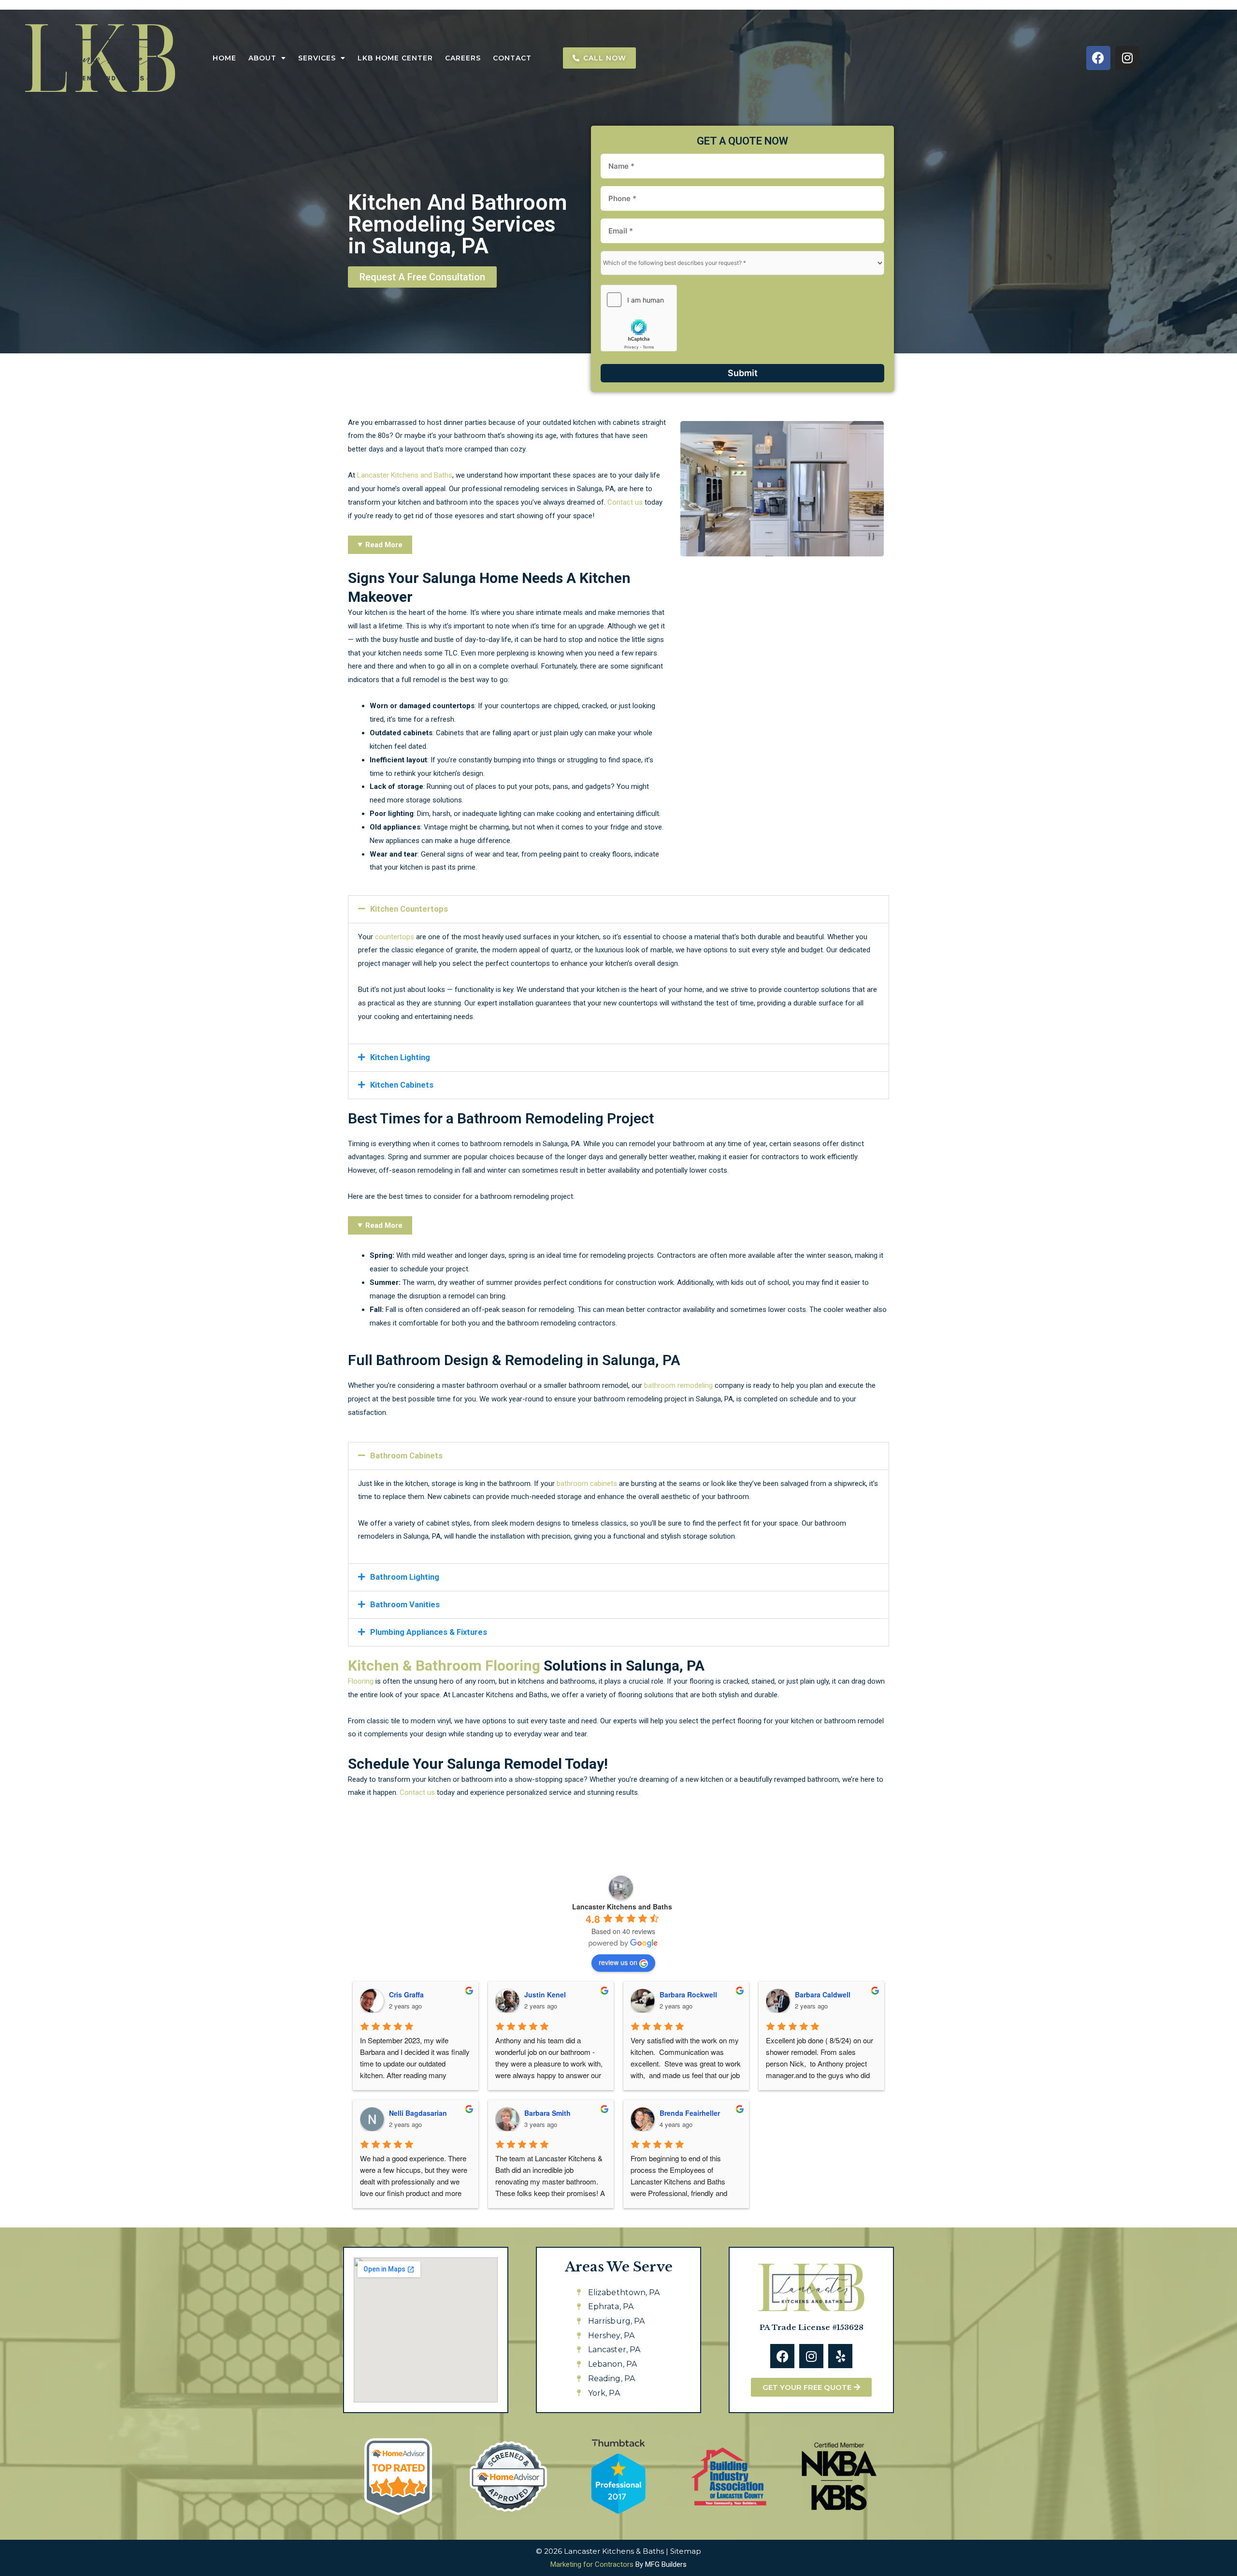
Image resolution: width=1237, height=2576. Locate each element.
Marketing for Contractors (592, 2564)
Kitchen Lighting (400, 1057)
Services (317, 58)
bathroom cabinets (587, 1484)
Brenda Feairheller (690, 2113)
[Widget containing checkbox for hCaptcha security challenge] (639, 318)
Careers (463, 58)
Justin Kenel (545, 1994)
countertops (395, 937)
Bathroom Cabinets (406, 1456)
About (262, 58)
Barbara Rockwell (688, 1994)
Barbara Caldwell (823, 1994)
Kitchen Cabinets (402, 1085)
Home (224, 58)
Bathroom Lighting (405, 1577)
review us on (618, 1962)
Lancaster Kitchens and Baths (405, 475)
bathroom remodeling (678, 1385)
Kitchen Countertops (409, 909)
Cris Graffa (406, 1994)
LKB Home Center (395, 58)
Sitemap (686, 2551)
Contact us (625, 502)
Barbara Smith (547, 2113)
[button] (618, 909)
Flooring (361, 1681)
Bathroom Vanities (405, 1605)
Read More (384, 545)
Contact (512, 58)
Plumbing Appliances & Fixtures (429, 1632)
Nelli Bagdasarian (418, 2113)
